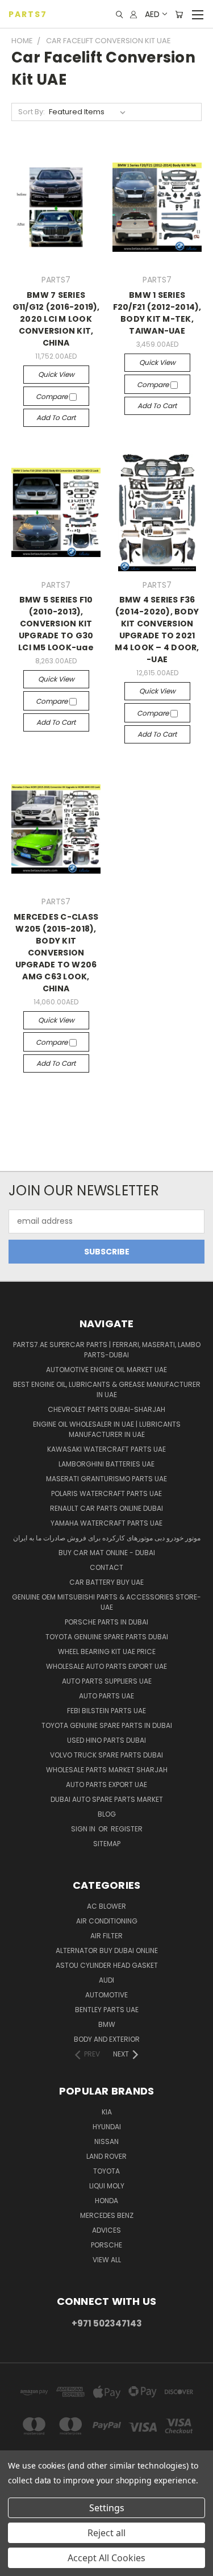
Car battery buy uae (106, 1582)
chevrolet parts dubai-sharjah (106, 1409)
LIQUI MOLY (107, 2186)
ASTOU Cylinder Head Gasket (107, 1965)
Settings (107, 2508)
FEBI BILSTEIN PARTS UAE (106, 1711)
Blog (107, 1814)
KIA (107, 2112)
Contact (106, 1567)
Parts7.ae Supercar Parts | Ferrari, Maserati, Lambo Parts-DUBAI (107, 1350)
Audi (106, 1980)
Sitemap (107, 1844)
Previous (18, 2565)
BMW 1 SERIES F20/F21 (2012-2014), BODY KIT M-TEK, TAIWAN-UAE (157, 313)
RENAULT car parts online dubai (106, 1508)
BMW (107, 2024)
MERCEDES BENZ (107, 2215)
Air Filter (106, 1936)
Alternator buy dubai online (107, 1950)
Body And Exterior (107, 2039)
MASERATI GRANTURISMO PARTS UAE (106, 1479)
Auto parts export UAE (106, 1784)
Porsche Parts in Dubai (106, 1622)
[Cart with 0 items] (179, 14)
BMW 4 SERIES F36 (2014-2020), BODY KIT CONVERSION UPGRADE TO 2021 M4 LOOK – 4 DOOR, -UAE (157, 630)
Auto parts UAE (106, 1696)
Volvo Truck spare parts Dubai (106, 1755)
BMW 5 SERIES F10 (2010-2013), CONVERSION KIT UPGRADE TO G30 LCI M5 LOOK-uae (56, 624)
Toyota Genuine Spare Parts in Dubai (107, 1725)
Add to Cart (56, 417)
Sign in (84, 1829)
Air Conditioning (107, 1921)
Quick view (56, 374)
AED (152, 14)
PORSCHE (106, 2245)
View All (107, 2260)
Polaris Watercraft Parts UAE (106, 1493)
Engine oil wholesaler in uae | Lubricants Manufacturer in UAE (107, 1429)
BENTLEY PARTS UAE (107, 2010)
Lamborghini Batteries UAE (106, 1464)
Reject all (106, 2533)
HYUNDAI (107, 2127)
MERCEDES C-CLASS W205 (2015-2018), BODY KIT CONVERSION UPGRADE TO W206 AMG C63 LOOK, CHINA (56, 953)
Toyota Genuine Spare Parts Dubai (107, 1637)
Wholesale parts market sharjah (107, 1770)
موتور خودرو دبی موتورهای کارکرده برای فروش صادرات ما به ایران (107, 1538)
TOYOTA (106, 2171)
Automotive (106, 1995)
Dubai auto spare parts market (107, 1799)
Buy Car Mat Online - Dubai (107, 1553)
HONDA (106, 2201)
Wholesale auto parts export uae (106, 1666)
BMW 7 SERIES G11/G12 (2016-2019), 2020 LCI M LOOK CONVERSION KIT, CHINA (56, 319)
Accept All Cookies (106, 2558)
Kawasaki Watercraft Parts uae (106, 1449)
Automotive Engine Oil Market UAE (106, 1370)
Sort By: (32, 112)
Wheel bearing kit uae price (107, 1651)
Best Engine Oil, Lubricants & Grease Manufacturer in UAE (107, 1389)
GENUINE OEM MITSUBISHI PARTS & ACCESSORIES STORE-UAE (106, 1602)
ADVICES (106, 2230)
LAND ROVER (106, 2156)
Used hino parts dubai (106, 1740)
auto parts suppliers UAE (107, 1681)
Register (127, 1829)
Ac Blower (106, 1906)
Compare (53, 396)
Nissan (106, 2141)
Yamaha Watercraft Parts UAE (106, 1523)
